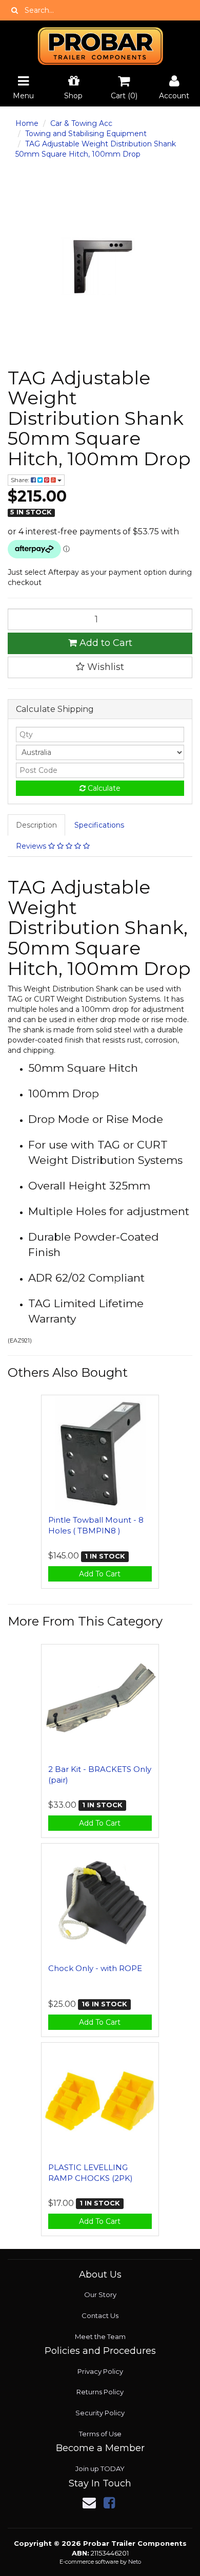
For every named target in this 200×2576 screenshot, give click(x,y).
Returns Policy (100, 2392)
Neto (135, 2562)
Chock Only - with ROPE (95, 1968)
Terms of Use (100, 2434)
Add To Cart (100, 1574)
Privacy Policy (100, 2371)
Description (36, 825)
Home (27, 123)
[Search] (15, 10)
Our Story (100, 2294)
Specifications (99, 825)
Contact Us (100, 2315)
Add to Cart (105, 643)
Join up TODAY (100, 2469)
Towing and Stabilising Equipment (86, 134)
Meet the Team (100, 2336)
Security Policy (100, 2413)
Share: (21, 480)
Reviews (32, 846)
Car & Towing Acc (81, 123)
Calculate (103, 788)
